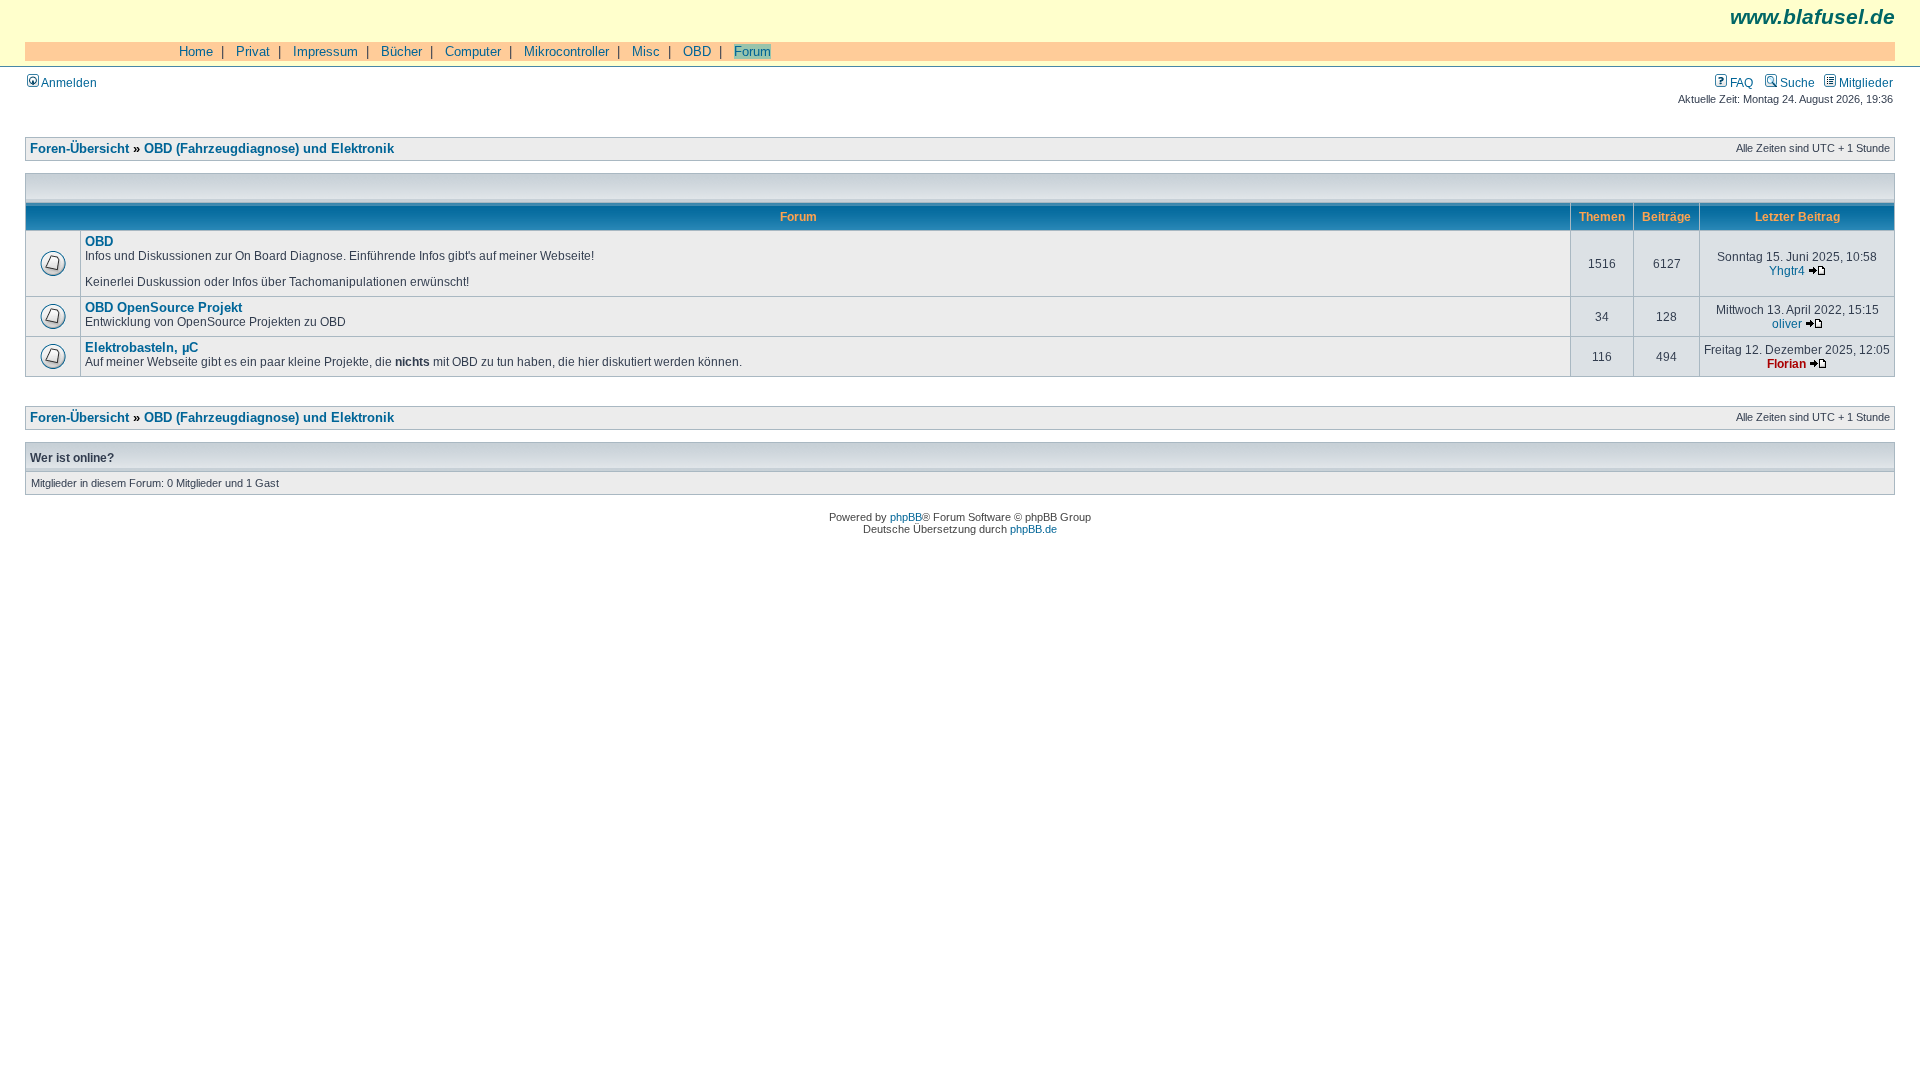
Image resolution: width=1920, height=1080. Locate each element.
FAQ (1740, 82)
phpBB (906, 517)
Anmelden (68, 82)
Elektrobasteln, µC (141, 348)
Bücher (401, 51)
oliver (1787, 323)
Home (196, 51)
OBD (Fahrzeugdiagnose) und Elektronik (269, 149)
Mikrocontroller (566, 51)
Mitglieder (1864, 82)
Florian (1786, 363)
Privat (253, 51)
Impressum (325, 51)
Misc (646, 51)
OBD (697, 51)
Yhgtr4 (1787, 270)
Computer (473, 51)
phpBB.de (1033, 529)
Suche (1796, 82)
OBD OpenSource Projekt (163, 308)
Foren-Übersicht (79, 149)
